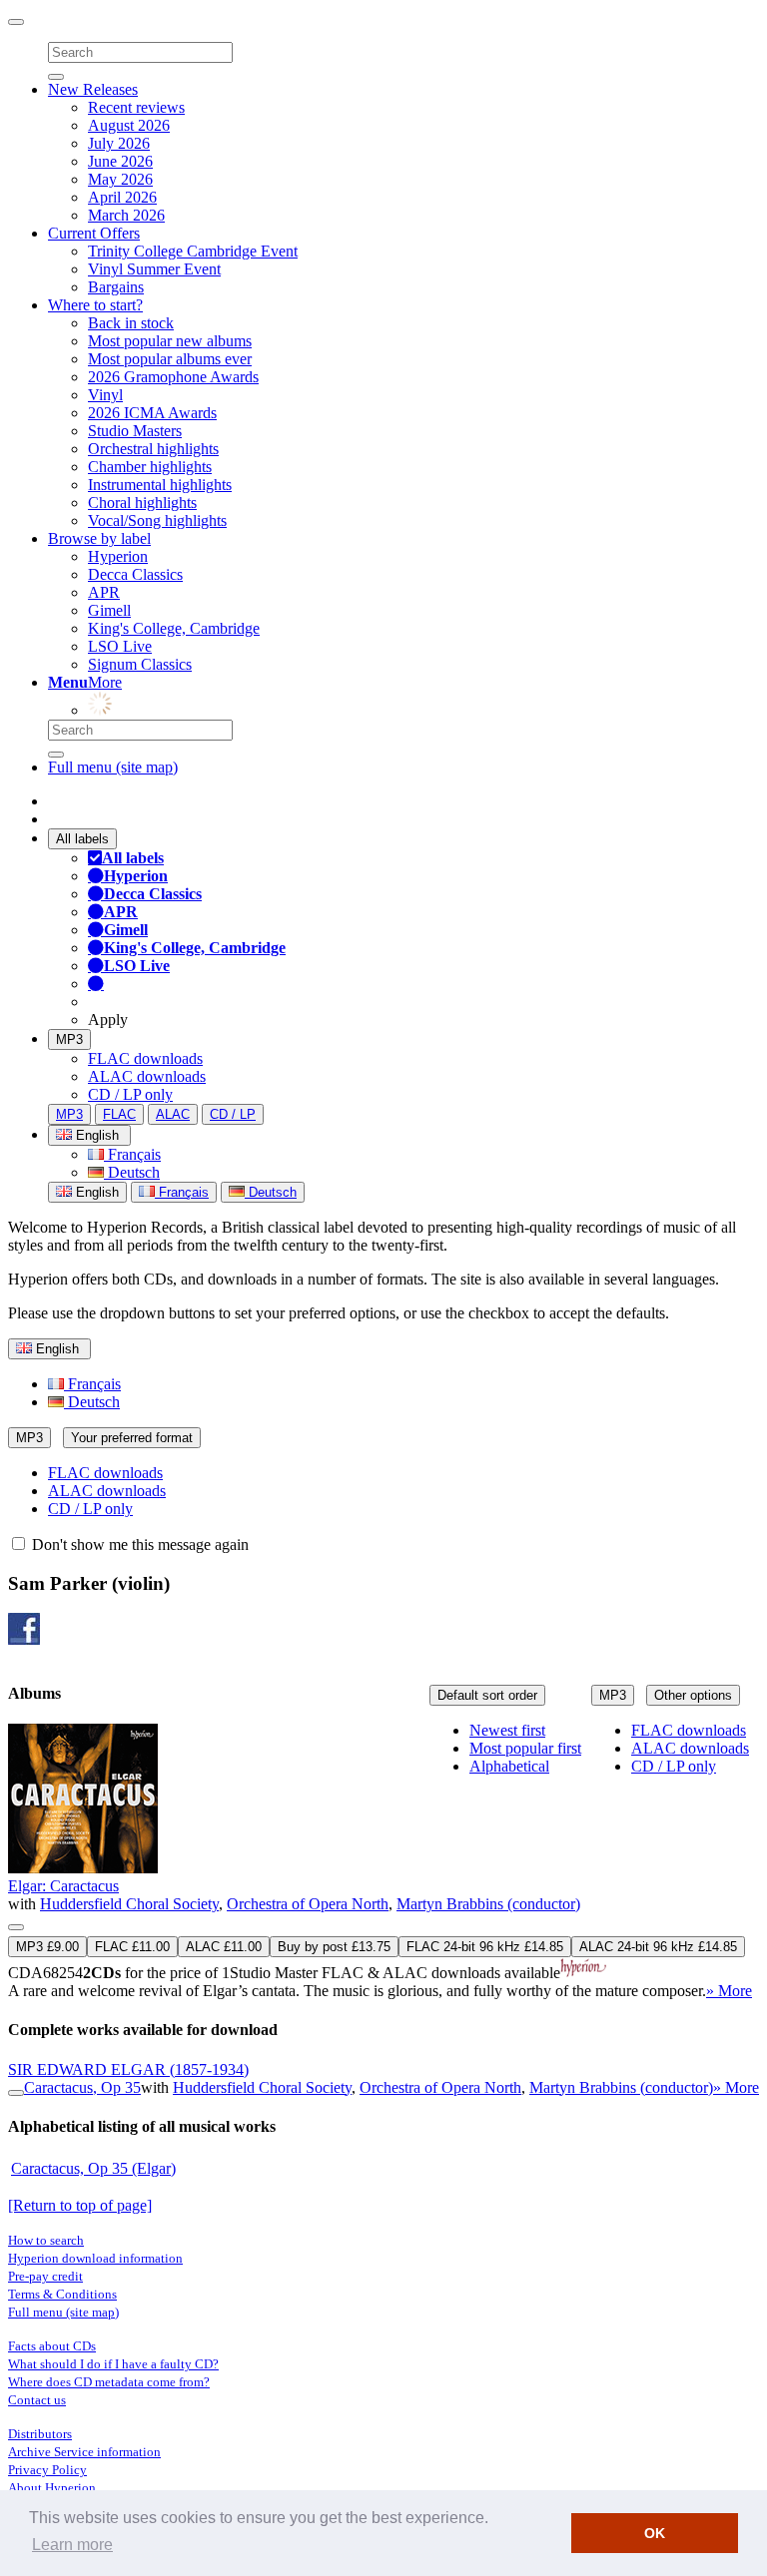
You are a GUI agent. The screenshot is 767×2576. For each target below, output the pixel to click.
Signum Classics (140, 664)
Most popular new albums (170, 341)
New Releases (93, 89)
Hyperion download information (95, 2258)
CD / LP (233, 1114)
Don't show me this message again (138, 1545)
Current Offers (94, 233)
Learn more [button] (72, 2545)
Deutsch (132, 1172)
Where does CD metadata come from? (109, 2382)
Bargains (116, 287)
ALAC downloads (147, 1076)
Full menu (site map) (113, 767)
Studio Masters (135, 431)
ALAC (173, 1114)
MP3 (69, 1039)
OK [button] (655, 2533)
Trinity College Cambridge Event (193, 251)
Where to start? (95, 305)
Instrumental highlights (160, 485)
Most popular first (525, 1748)
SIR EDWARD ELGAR (128, 2069)
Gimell (109, 610)
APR (104, 592)
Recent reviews (136, 107)
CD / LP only (130, 1094)
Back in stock (131, 323)
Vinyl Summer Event (154, 269)
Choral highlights (142, 503)
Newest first (507, 1730)
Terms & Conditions (62, 2294)
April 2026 (122, 197)
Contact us (37, 2400)
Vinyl (105, 395)
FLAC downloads (145, 1058)
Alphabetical (509, 1766)
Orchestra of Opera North (308, 1904)
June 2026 (120, 161)
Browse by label (99, 538)
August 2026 (129, 125)
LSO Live (120, 646)
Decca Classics (135, 574)
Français (132, 1154)
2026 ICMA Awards (152, 413)
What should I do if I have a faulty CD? (113, 2364)
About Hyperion (52, 2488)
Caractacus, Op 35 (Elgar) (93, 2168)
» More (729, 1991)
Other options (693, 1695)
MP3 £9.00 (47, 1947)
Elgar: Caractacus (63, 1886)
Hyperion (118, 556)
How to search (46, 2240)
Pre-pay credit (45, 2276)
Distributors (40, 2434)
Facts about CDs (52, 2346)
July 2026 (119, 143)
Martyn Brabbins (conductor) (488, 1904)
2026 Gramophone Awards (173, 377)
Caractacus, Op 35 (82, 2087)
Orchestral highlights (153, 449)
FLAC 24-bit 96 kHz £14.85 (485, 1947)
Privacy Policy (47, 2470)
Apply (108, 1020)
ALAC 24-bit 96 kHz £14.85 (658, 1947)
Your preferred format (132, 1438)
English (95, 1192)
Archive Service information (84, 2452)
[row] (383, 1862)
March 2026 (126, 215)
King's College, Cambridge (174, 628)
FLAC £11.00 (132, 1947)
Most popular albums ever (170, 359)
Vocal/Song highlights (157, 520)
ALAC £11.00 (224, 1947)
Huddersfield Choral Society (129, 1904)
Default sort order (487, 1695)
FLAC (119, 1114)
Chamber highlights (150, 467)
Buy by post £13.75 (334, 1947)
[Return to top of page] (80, 2205)
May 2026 (120, 179)
